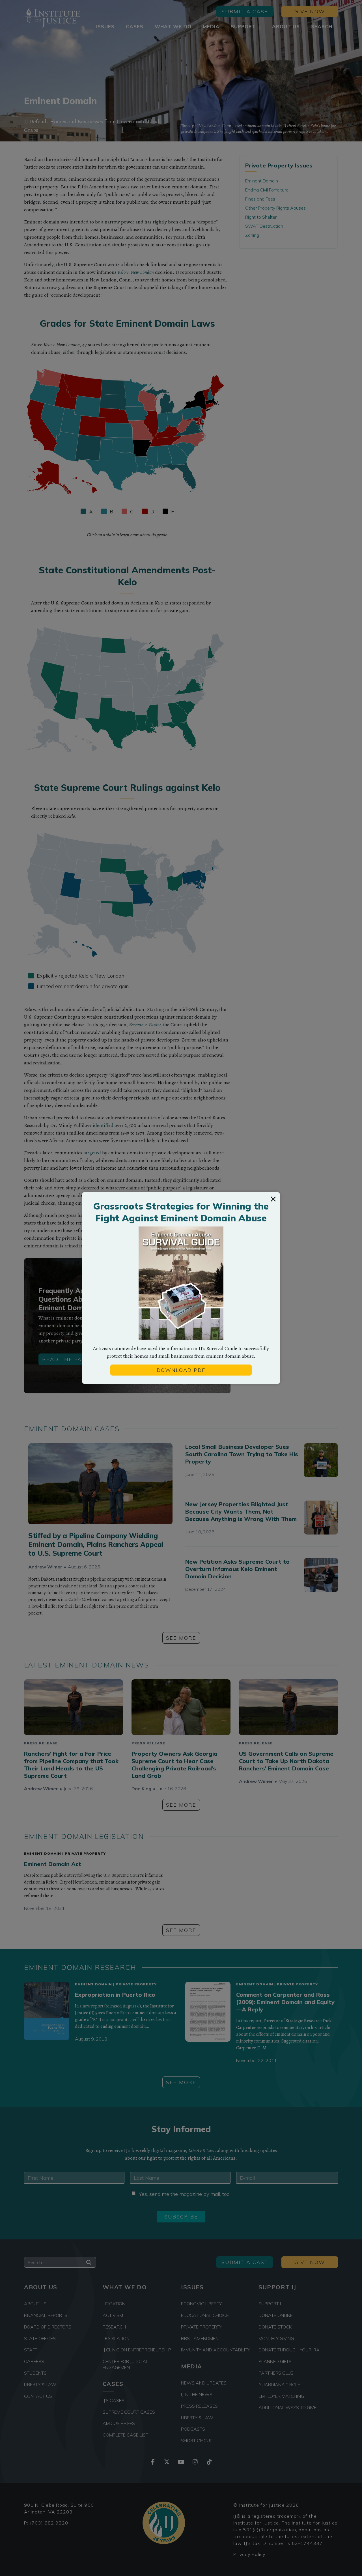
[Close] (273, 1199)
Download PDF (181, 1370)
